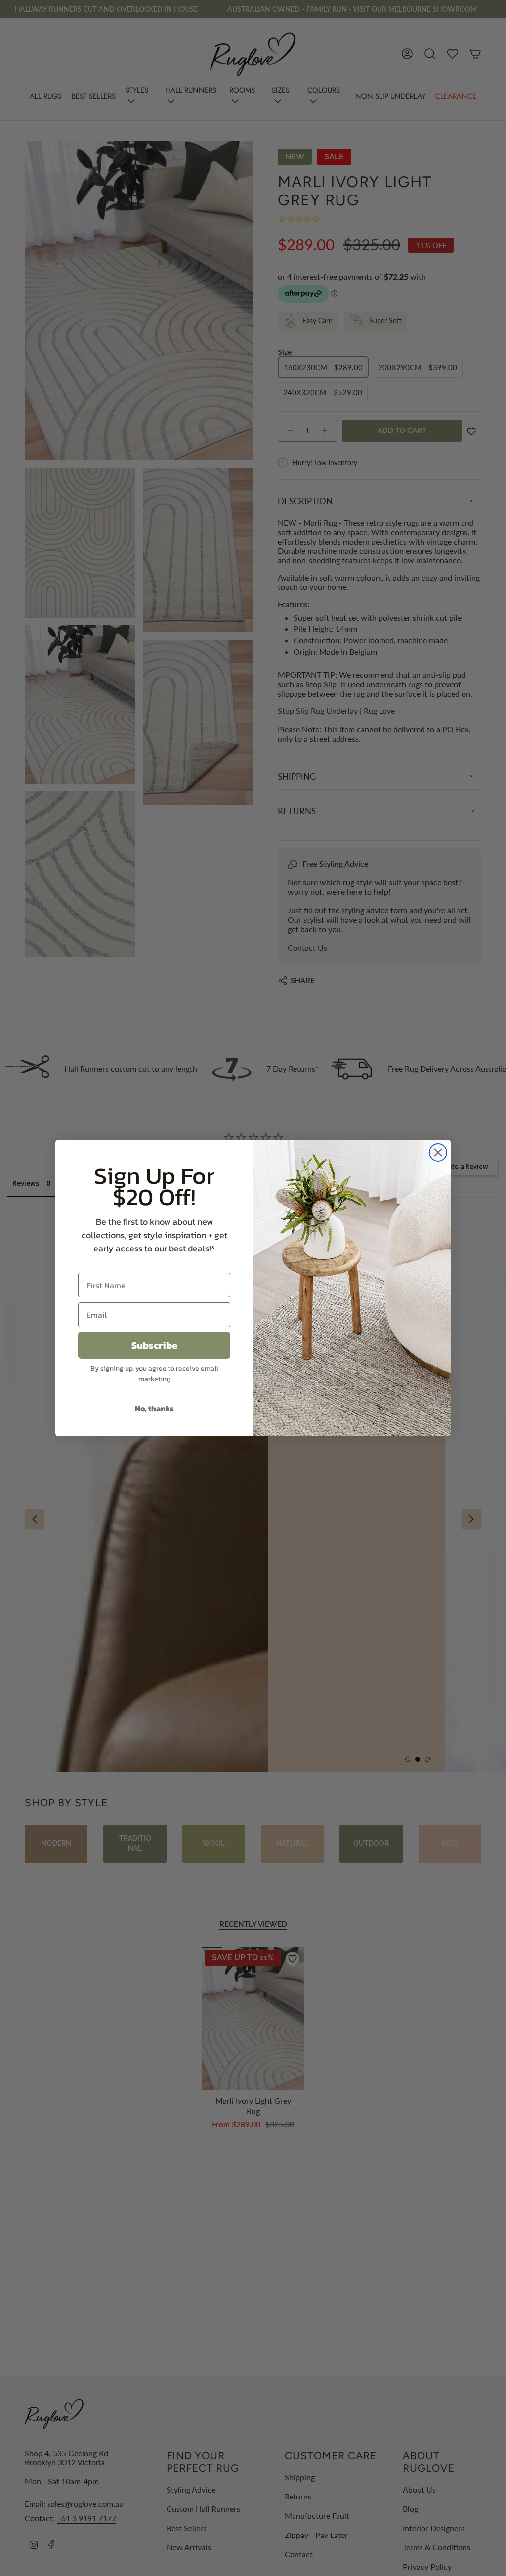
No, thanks (154, 1408)
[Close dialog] (438, 1152)
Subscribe (154, 1345)
